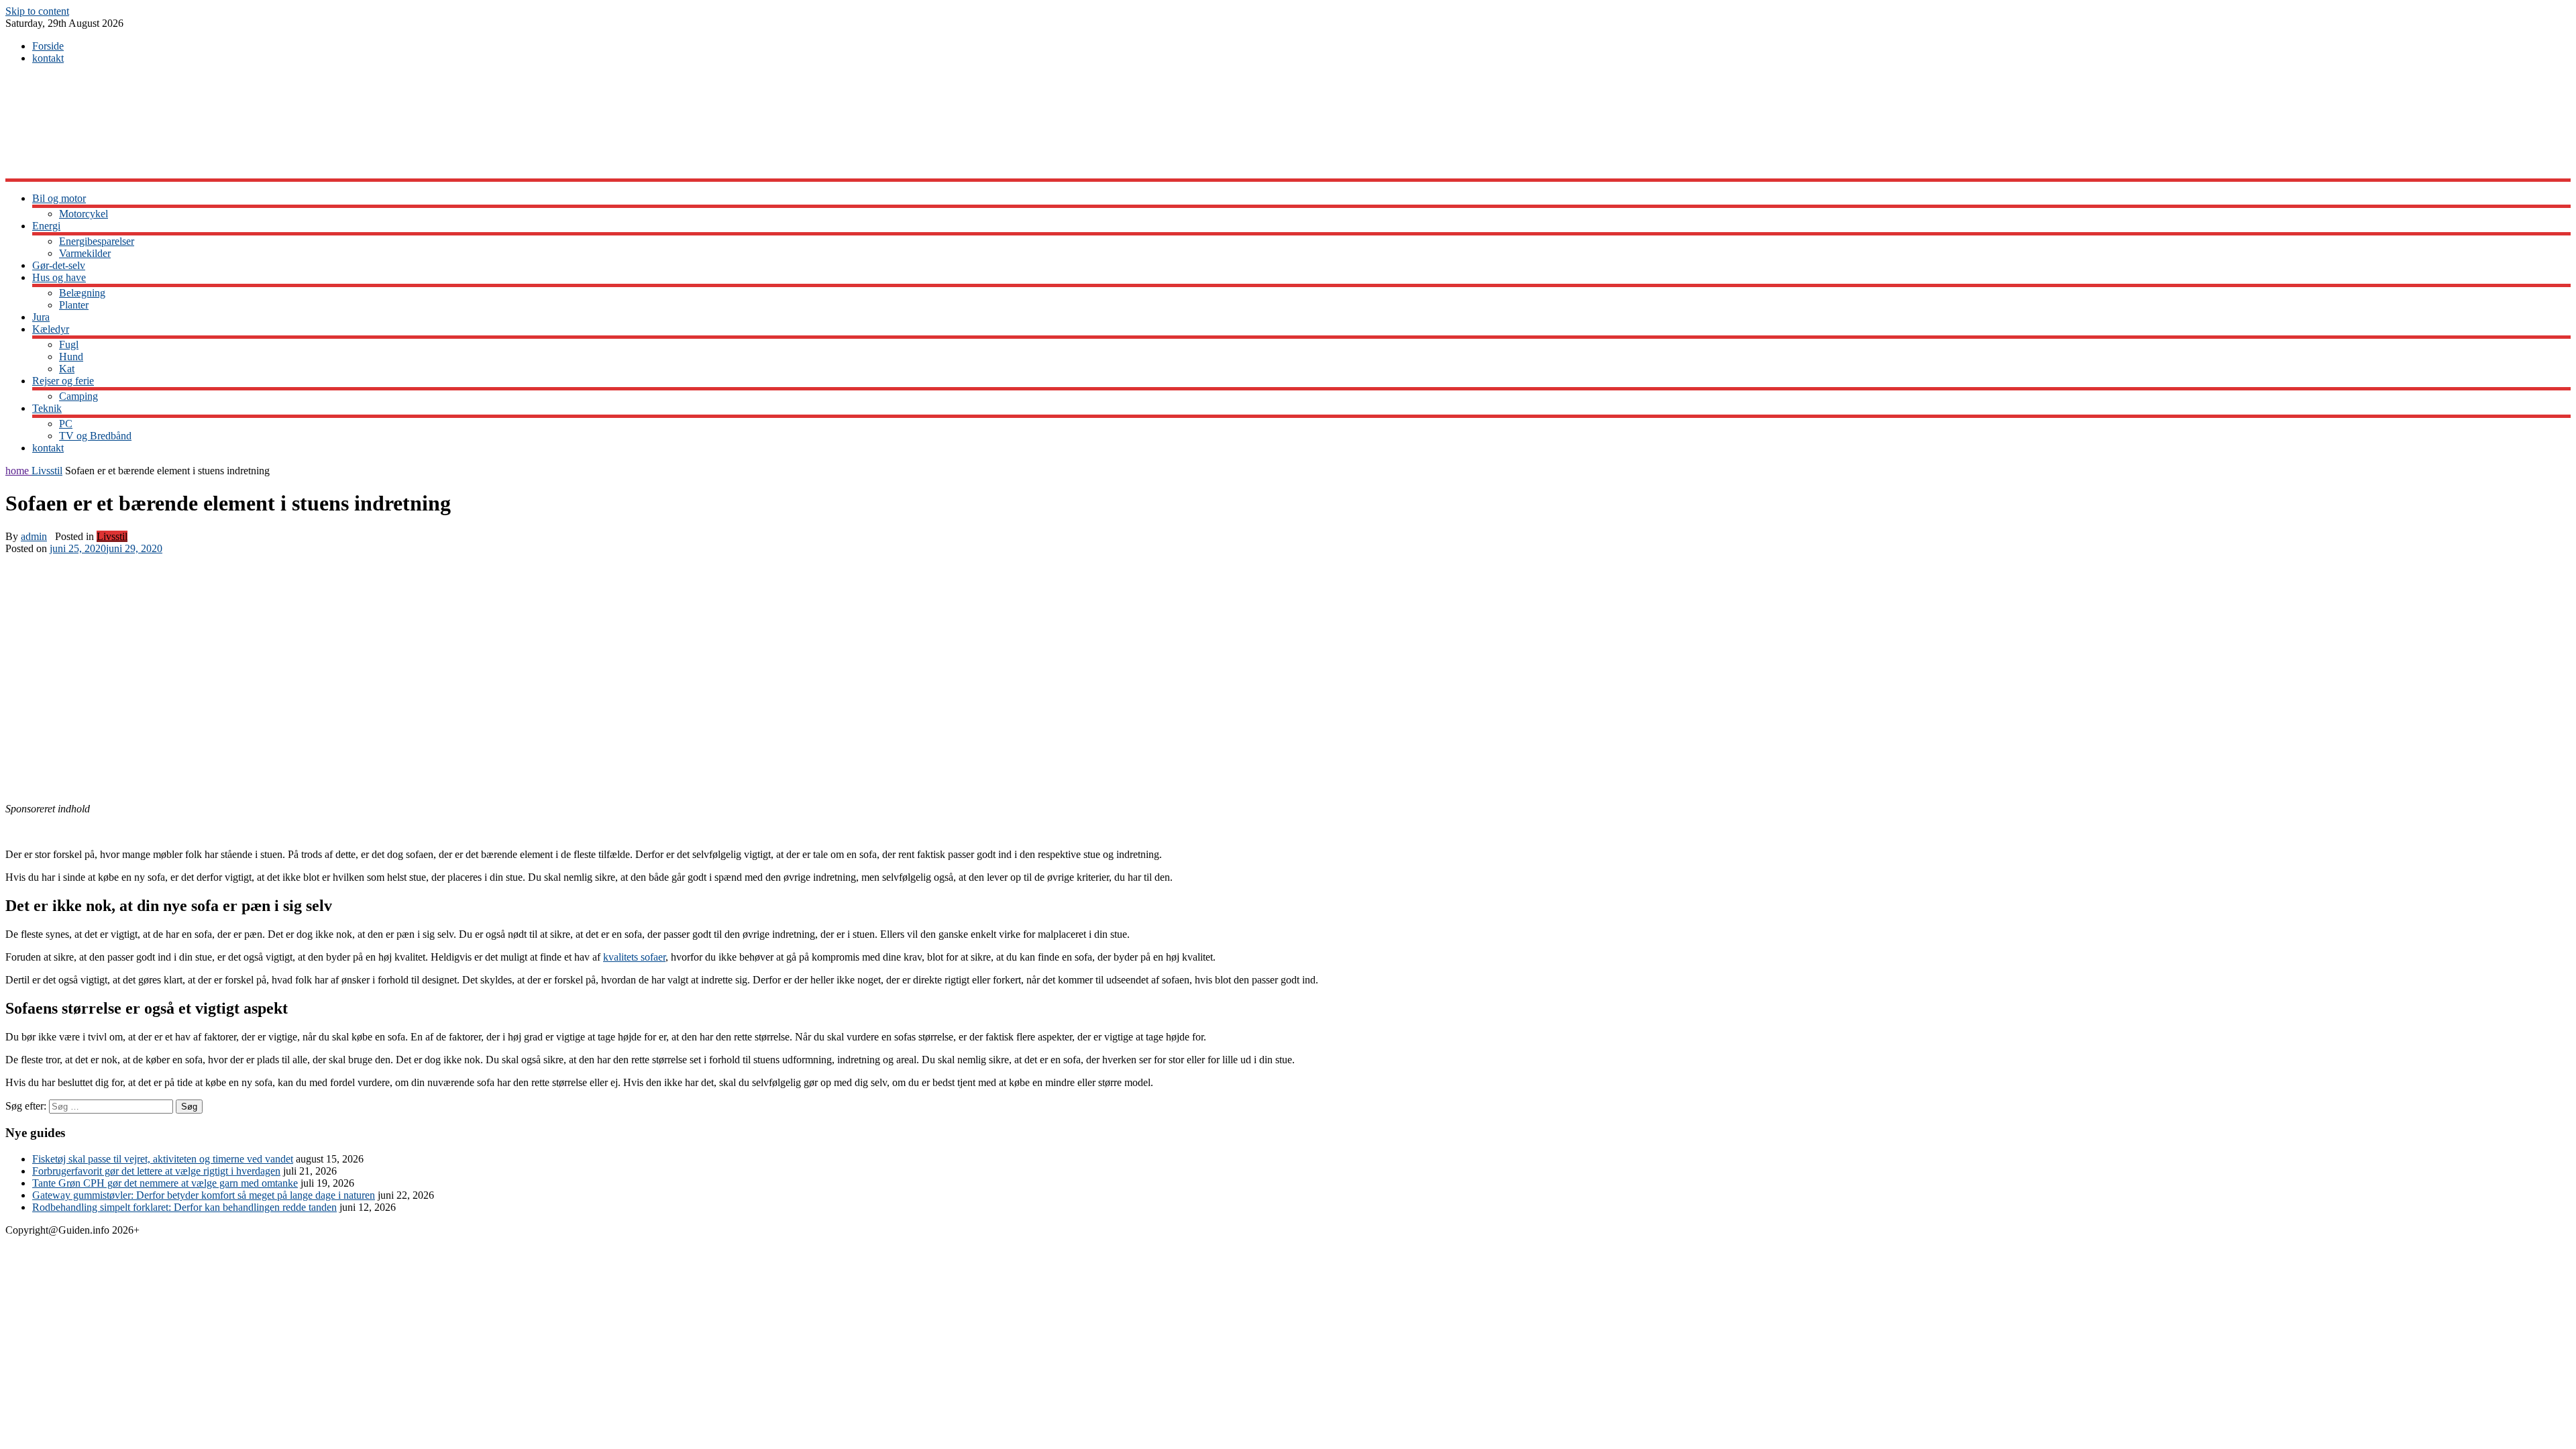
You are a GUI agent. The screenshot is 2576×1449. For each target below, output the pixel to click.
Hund (71, 357)
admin (34, 536)
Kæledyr (51, 329)
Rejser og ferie (63, 381)
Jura (41, 317)
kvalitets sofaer (634, 957)
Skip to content (37, 11)
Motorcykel (84, 214)
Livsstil (47, 471)
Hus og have (59, 277)
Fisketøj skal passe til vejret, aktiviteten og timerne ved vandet (163, 1159)
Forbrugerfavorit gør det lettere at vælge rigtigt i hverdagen (156, 1171)
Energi (46, 226)
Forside (48, 46)
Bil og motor (59, 198)
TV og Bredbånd (95, 436)
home (18, 471)
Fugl (69, 344)
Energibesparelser (97, 241)
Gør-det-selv (59, 265)
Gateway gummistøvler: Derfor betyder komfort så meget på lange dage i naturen (204, 1195)
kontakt (48, 58)
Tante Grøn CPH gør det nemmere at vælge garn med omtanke (165, 1183)
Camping (78, 396)
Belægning (82, 293)
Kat (67, 369)
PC (66, 424)
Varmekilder (85, 253)
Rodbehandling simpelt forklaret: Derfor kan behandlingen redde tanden (184, 1207)
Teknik (47, 408)
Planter (74, 305)
